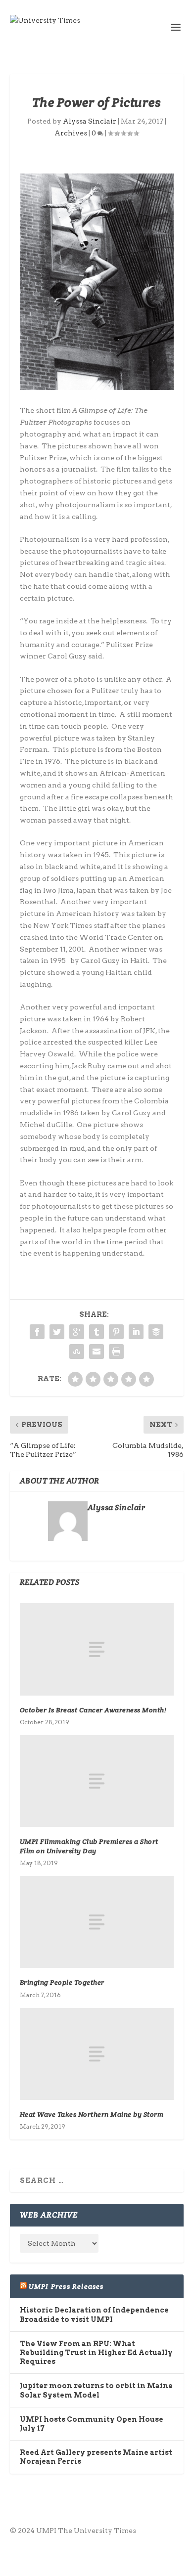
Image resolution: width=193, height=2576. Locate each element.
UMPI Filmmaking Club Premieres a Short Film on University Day (89, 1846)
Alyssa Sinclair (90, 121)
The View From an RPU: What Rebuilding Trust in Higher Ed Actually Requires (96, 2353)
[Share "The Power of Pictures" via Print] (116, 1352)
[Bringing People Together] (97, 1922)
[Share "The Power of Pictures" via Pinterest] (116, 1332)
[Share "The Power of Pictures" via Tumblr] (96, 1332)
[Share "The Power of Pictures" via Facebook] (37, 1332)
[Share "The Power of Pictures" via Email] (96, 1352)
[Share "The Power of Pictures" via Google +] (77, 1332)
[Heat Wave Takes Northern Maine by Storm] (97, 2054)
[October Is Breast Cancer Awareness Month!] (97, 1649)
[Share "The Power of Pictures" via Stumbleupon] (77, 1352)
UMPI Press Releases (66, 2286)
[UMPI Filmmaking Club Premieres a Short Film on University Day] (97, 1781)
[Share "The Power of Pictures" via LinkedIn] (136, 1332)
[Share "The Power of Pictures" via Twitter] (57, 1332)
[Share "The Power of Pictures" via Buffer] (156, 1332)
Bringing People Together (62, 1982)
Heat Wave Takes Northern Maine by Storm (92, 2114)
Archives (71, 133)
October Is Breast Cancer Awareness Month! (93, 1710)
